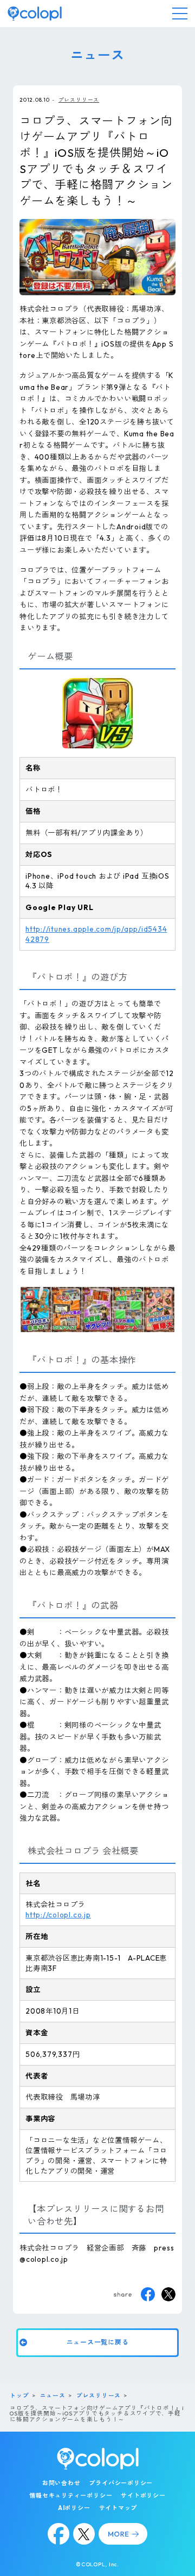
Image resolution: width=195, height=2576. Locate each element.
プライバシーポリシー (121, 2483)
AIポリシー (74, 2508)
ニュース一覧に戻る (98, 2342)
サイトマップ (118, 2508)
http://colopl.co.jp (58, 1915)
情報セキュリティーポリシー (71, 2495)
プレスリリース (79, 99)
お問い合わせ (61, 2483)
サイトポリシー (143, 2495)
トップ (19, 2395)
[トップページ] (35, 14)
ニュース (53, 2395)
